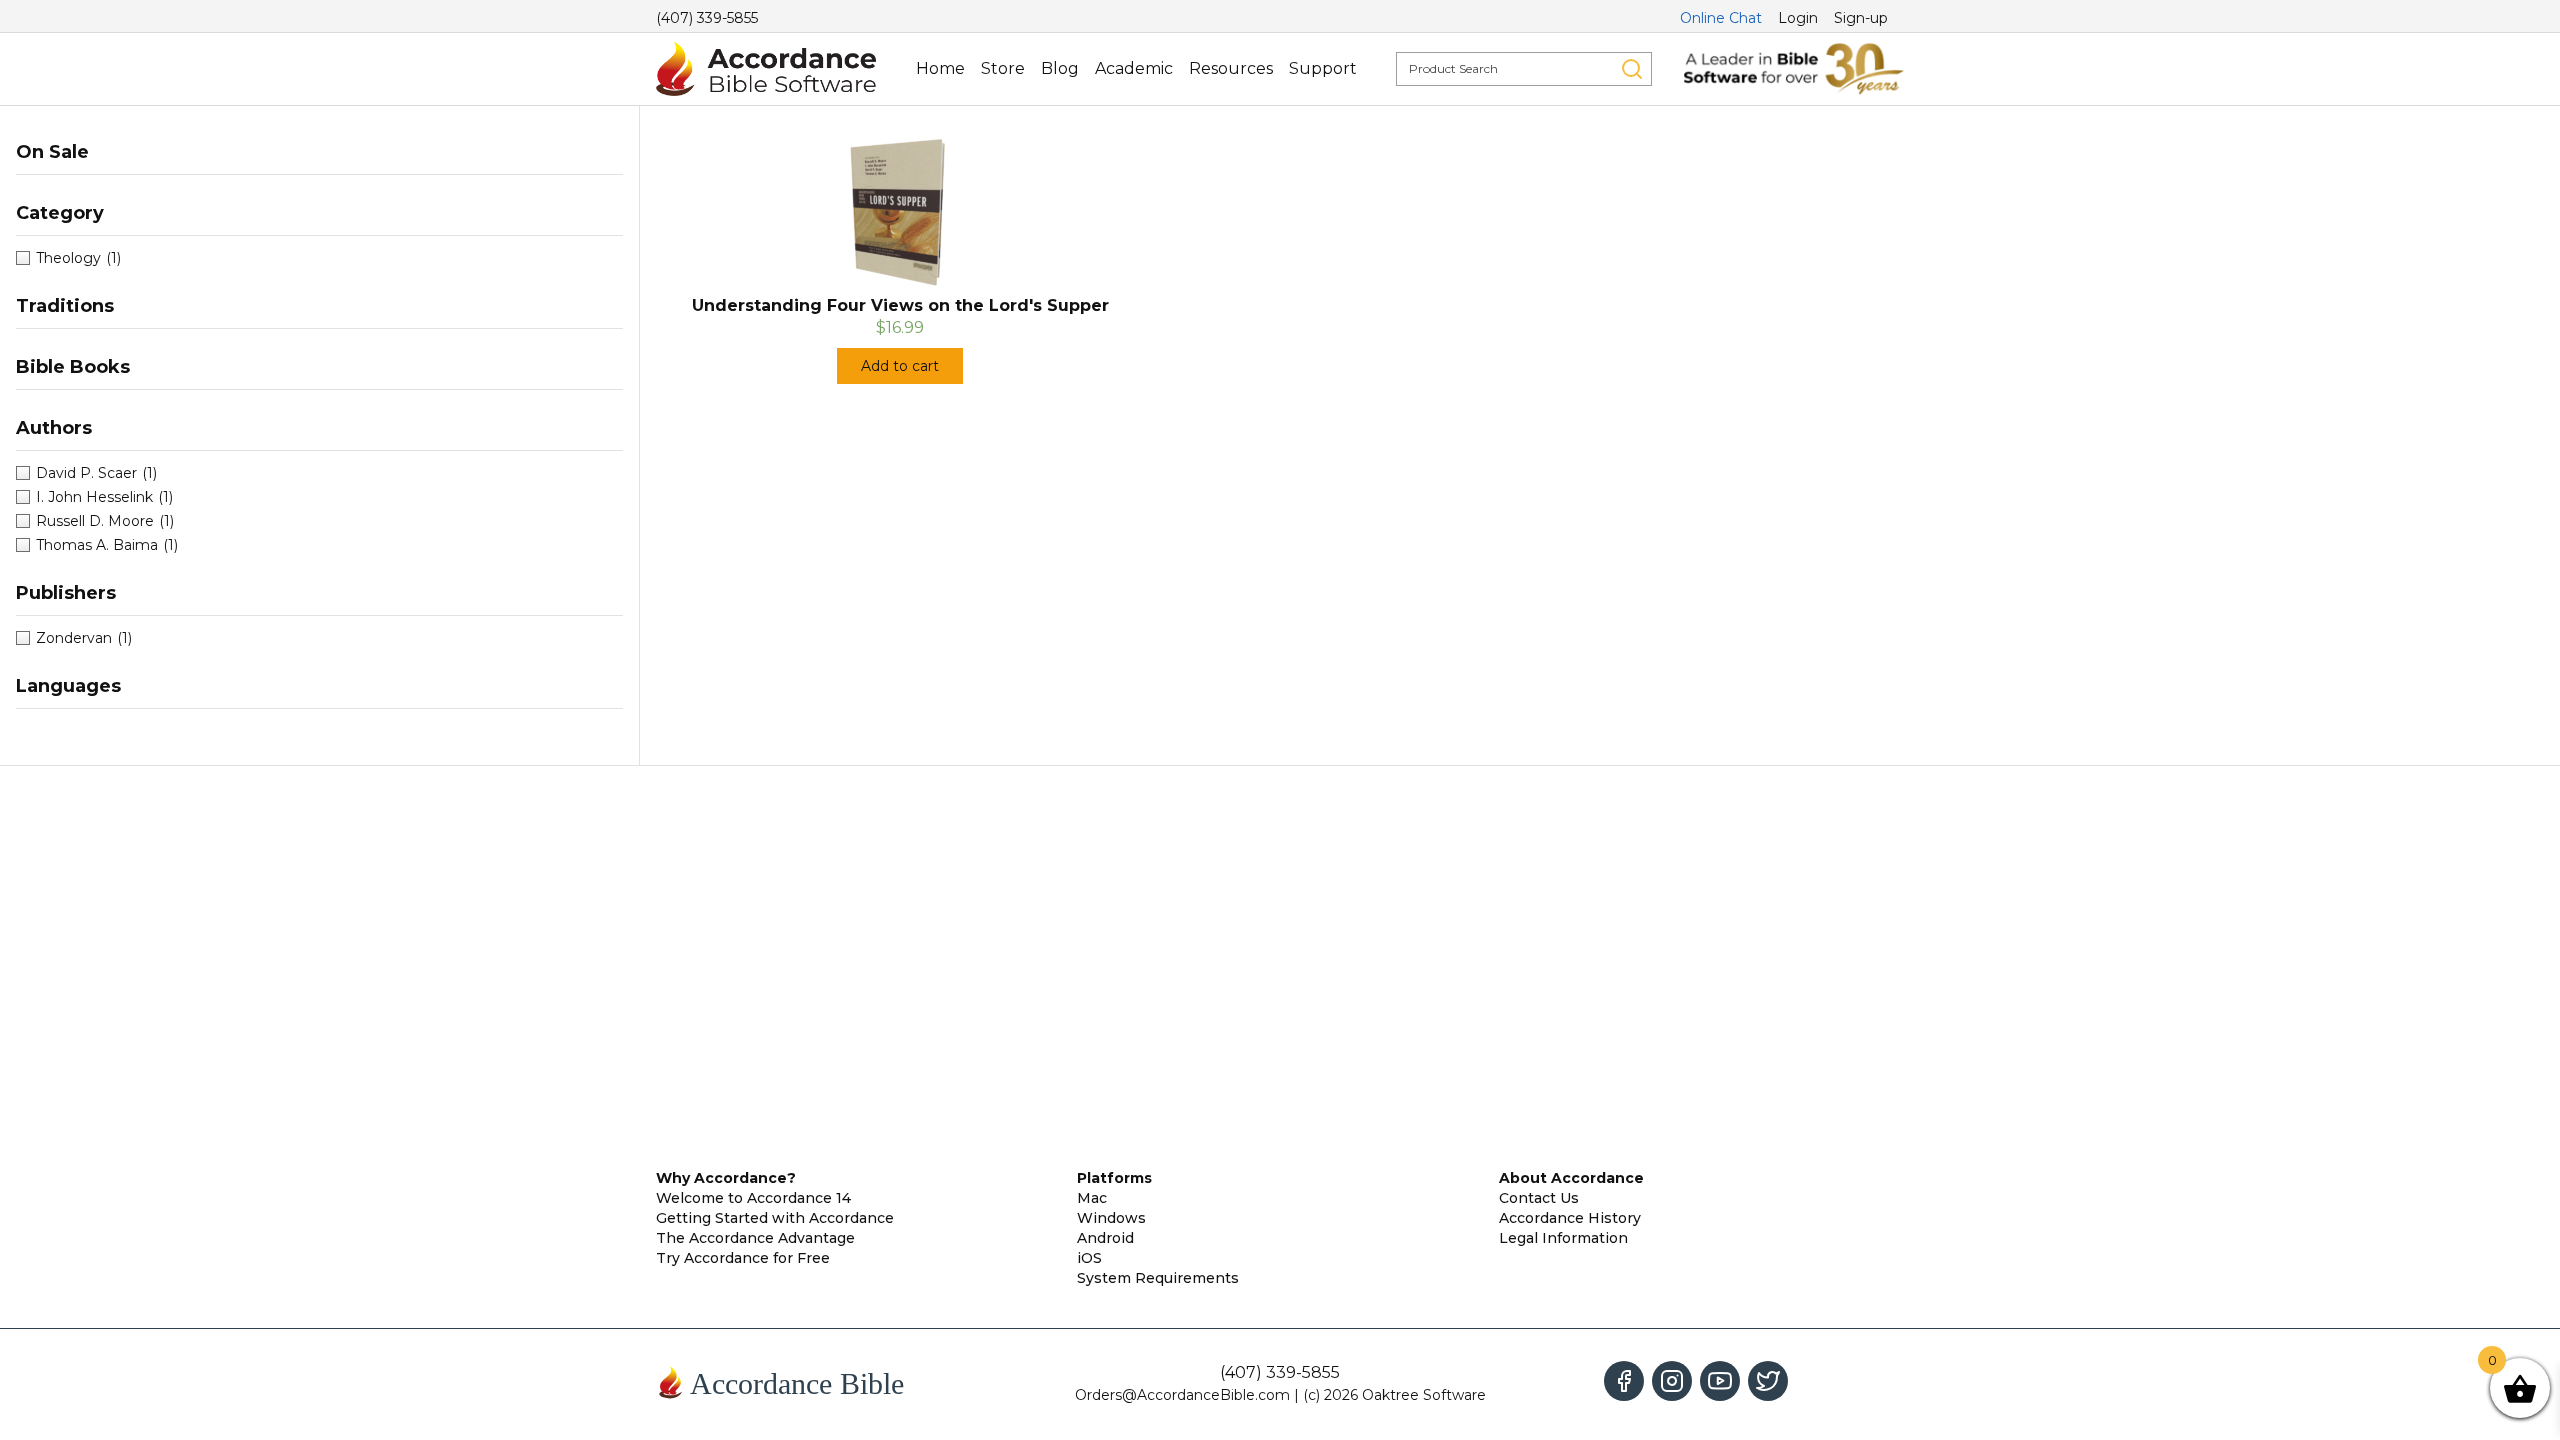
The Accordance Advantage (755, 1238)
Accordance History (1570, 1218)
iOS (1089, 1258)
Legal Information (1563, 1238)
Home (940, 68)
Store (1003, 68)
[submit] (1632, 69)
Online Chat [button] (1721, 18)
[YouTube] (1720, 1381)
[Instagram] (1672, 1381)
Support (1323, 68)
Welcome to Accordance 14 (753, 1198)
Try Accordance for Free (743, 1258)
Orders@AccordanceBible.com (1182, 1395)
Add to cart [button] (900, 366)
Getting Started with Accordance (775, 1218)
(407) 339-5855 (707, 18)
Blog (1060, 68)
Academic (1134, 68)
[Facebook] (1624, 1381)
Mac (1092, 1198)
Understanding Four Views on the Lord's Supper (900, 305)
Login (1798, 18)
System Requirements (1158, 1278)
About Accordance (1571, 1178)
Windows (1111, 1218)
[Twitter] (1768, 1381)
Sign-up (1861, 18)
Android (1105, 1238)
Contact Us (1539, 1198)
